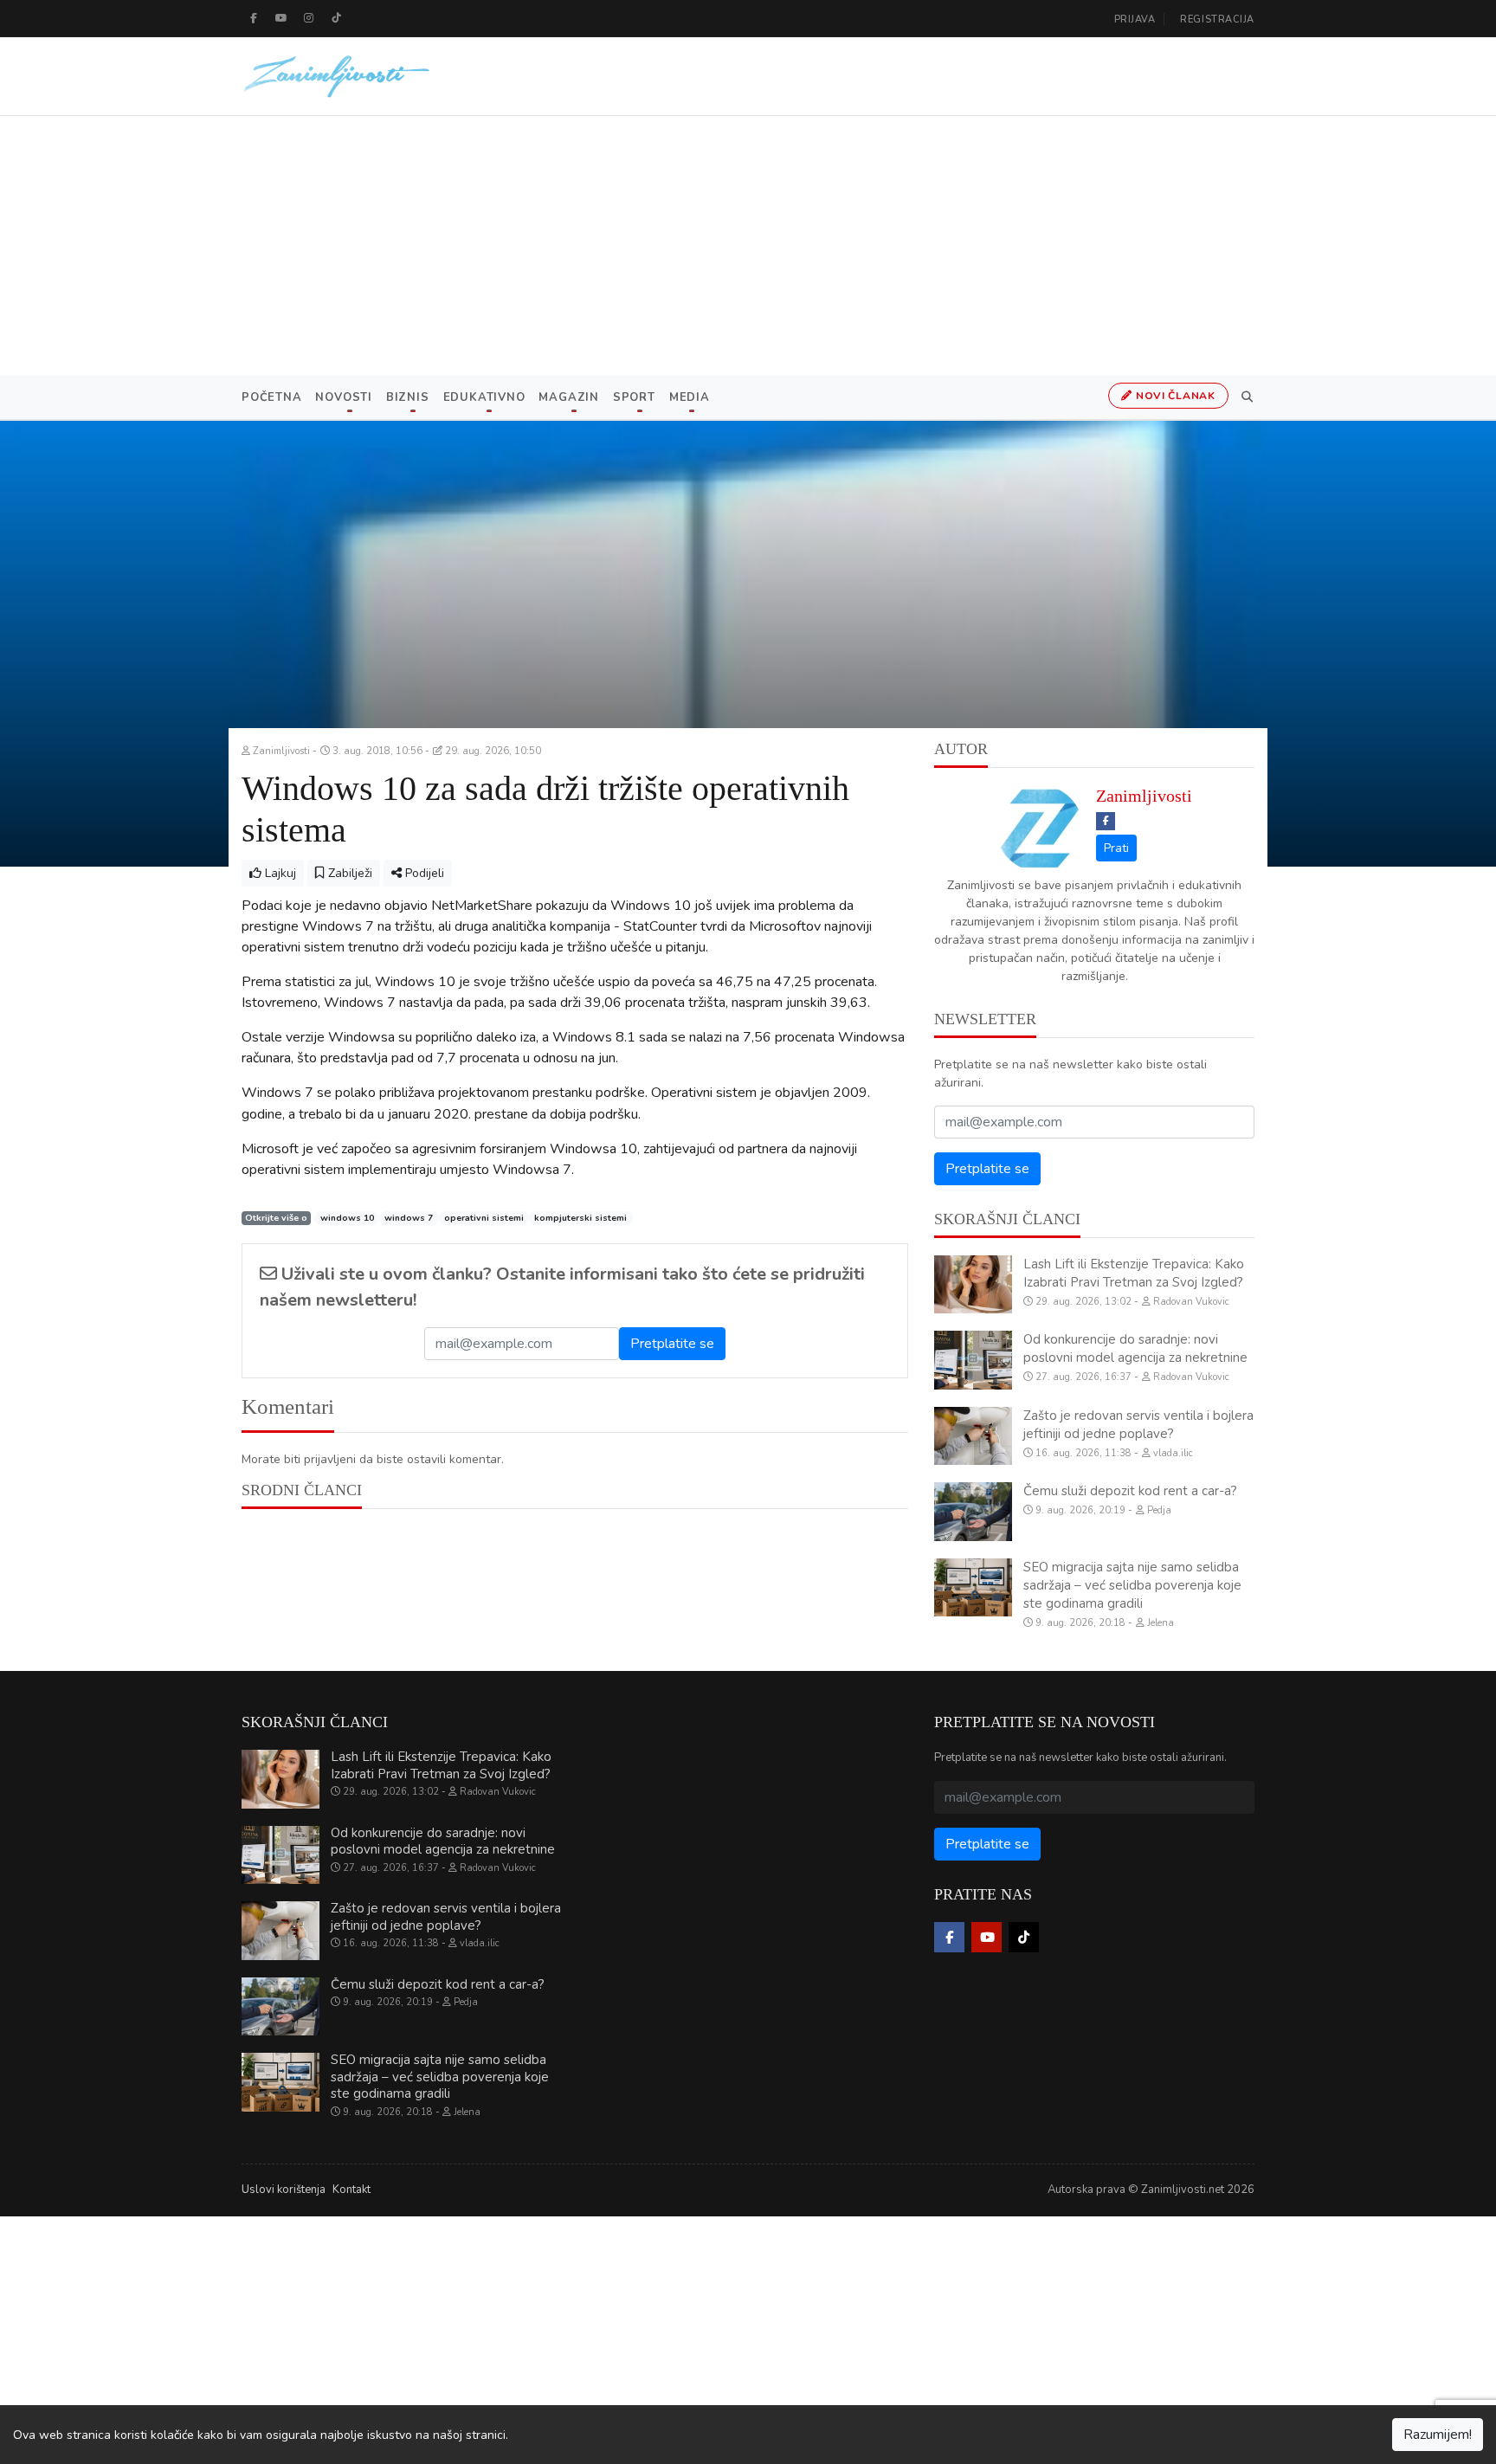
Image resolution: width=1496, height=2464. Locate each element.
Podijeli (423, 873)
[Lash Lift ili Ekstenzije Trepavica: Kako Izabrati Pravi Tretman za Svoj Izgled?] (973, 1285)
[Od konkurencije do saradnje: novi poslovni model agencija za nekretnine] (973, 1360)
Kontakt (351, 2190)
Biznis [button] (408, 397)
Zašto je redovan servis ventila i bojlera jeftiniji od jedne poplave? (1138, 1425)
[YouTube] (281, 18)
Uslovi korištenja (284, 2190)
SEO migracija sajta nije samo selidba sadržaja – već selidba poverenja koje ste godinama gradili (1132, 1585)
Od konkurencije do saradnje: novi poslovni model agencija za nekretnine (1135, 1348)
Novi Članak (1174, 396)
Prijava (1135, 19)
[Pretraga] (1244, 397)
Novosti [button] (343, 397)
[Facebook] (254, 18)
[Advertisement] (748, 246)
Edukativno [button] (484, 397)
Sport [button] (634, 397)
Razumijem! (1438, 2435)
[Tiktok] (337, 18)
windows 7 (409, 1218)
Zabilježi (348, 873)
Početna (271, 397)
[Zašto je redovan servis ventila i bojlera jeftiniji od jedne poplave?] (973, 1436)
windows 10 (347, 1218)
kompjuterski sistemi (580, 1218)
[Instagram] (309, 18)
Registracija (1217, 19)
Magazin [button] (568, 397)
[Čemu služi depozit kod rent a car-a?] (973, 1512)
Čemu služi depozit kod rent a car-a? (1130, 1491)
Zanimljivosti (1144, 796)
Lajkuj (279, 873)
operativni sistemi (484, 1218)
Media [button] (690, 397)
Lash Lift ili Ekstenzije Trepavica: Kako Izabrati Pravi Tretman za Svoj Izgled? (1134, 1273)
